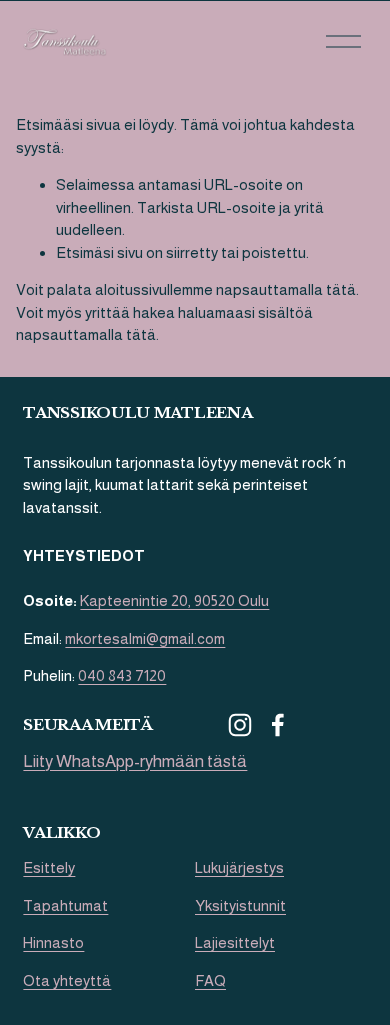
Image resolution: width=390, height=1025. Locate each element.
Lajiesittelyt (235, 942)
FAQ (210, 980)
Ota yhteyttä (67, 980)
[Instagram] (240, 725)
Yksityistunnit (240, 905)
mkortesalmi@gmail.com (145, 638)
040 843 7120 (122, 675)
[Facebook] (278, 725)
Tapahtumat (65, 905)
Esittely (49, 867)
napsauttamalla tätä (286, 289)
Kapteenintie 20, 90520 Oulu (174, 600)
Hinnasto (53, 942)
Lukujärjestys (239, 867)
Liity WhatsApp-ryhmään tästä (135, 761)
